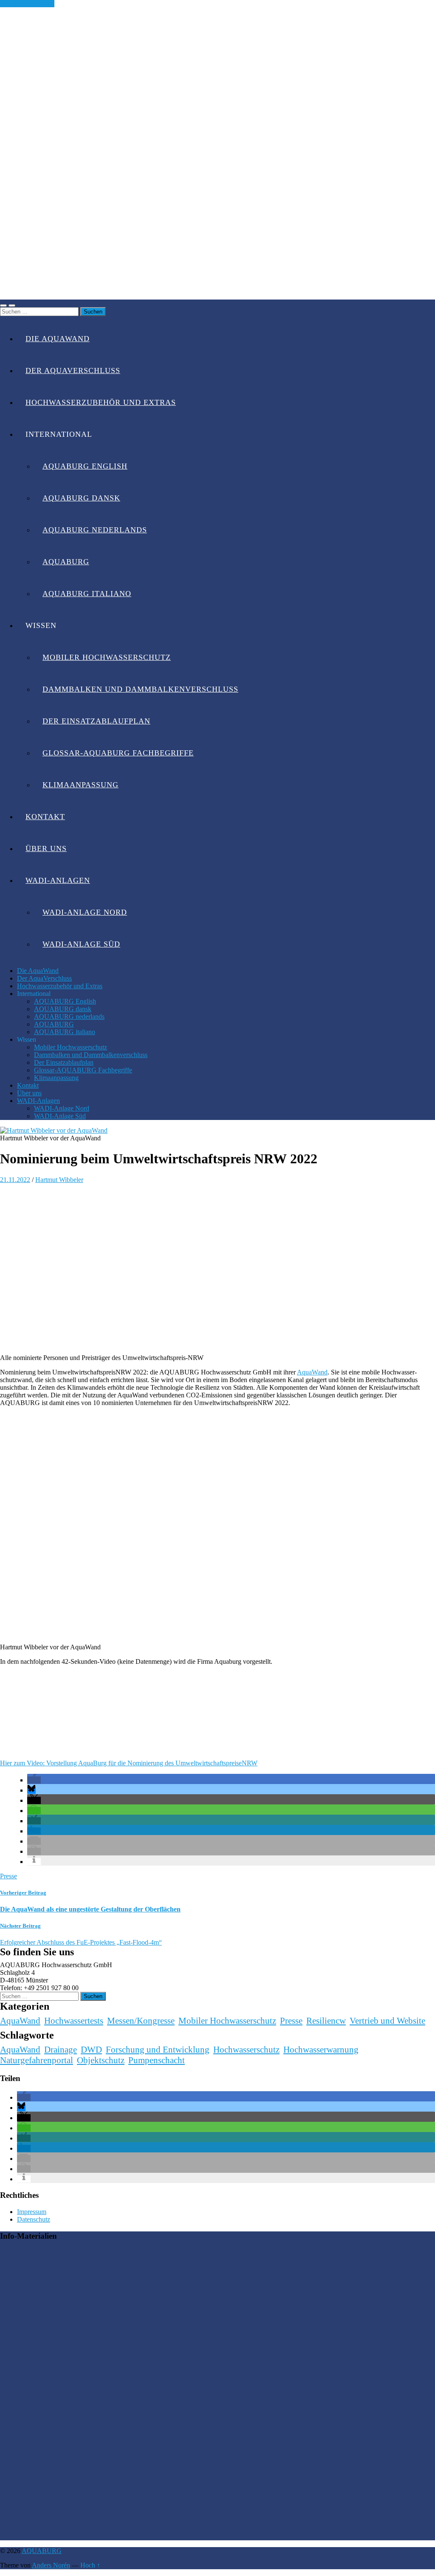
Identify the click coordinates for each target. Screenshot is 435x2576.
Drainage (61, 2050)
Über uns (46, 848)
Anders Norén (51, 2565)
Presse (8, 1876)
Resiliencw (326, 2021)
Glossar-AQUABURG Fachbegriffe (118, 753)
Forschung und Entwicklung (158, 2050)
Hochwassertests (74, 2021)
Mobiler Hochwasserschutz (107, 657)
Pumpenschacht (157, 2060)
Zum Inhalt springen (27, 4)
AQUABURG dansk (81, 498)
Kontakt (45, 817)
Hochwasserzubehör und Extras (101, 402)
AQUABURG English (85, 466)
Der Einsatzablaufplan (96, 721)
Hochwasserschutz (246, 2050)
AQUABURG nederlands (95, 530)
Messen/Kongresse (141, 2021)
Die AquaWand (58, 339)
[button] (34, 1780)
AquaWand (312, 1372)
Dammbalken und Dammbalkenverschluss (140, 689)
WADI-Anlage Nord (85, 912)
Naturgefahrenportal (37, 2060)
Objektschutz (101, 2060)
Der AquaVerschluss (73, 370)
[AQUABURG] (217, 295)
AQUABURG (66, 562)
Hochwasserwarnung (321, 2050)
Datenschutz (34, 2219)
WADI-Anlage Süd (81, 944)
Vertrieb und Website (387, 2021)
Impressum (32, 2212)
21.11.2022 (15, 1180)
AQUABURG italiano (87, 594)
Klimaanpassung (81, 785)
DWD (91, 2050)
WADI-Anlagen (58, 880)
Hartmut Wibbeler (59, 1180)
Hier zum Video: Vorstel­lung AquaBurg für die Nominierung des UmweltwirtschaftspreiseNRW (129, 1763)
